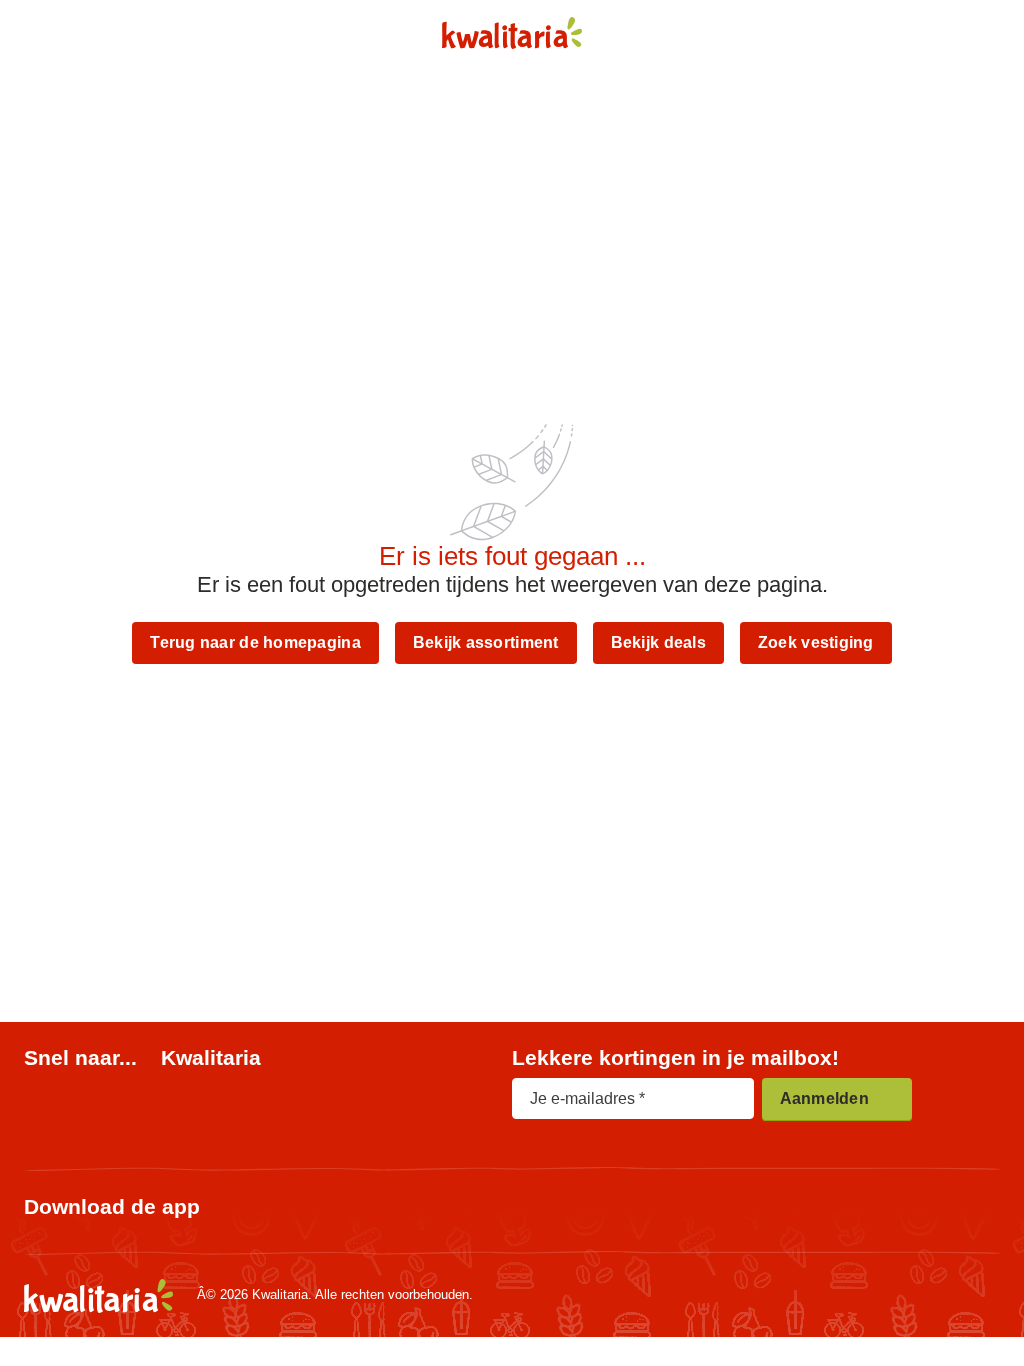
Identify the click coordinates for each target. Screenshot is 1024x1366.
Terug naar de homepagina (255, 642)
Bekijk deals (658, 642)
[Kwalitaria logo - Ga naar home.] (512, 33)
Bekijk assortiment (486, 642)
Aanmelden (824, 1098)
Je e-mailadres (582, 1098)
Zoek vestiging (816, 642)
